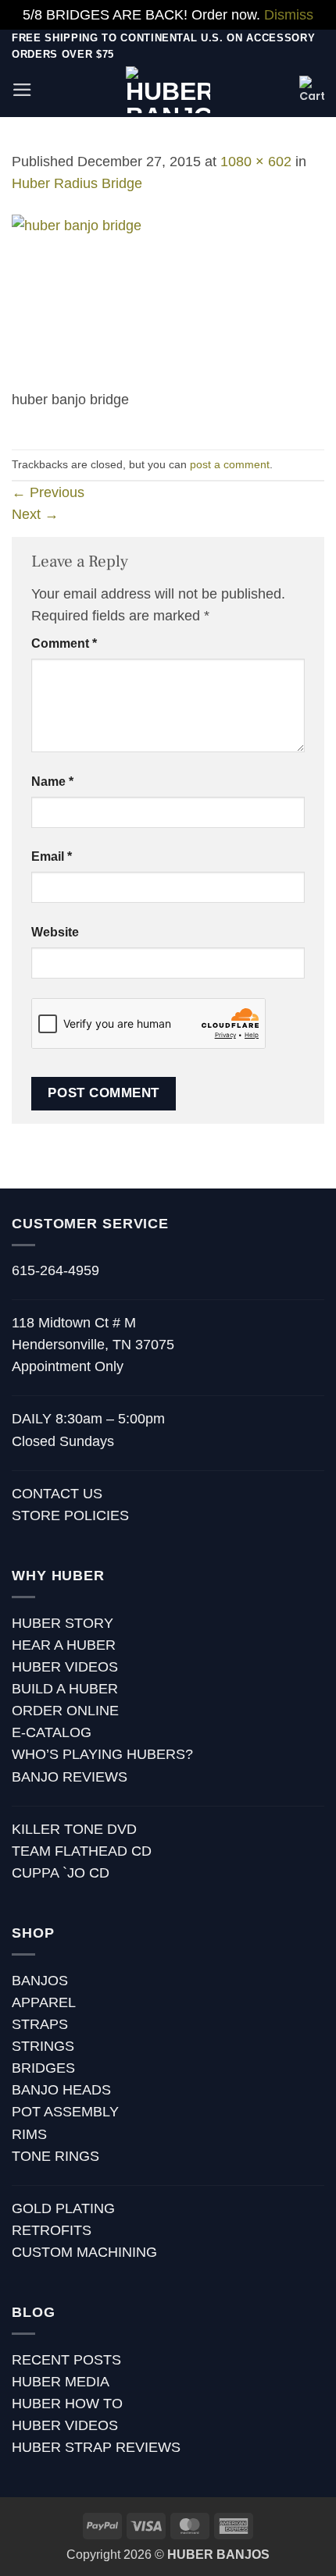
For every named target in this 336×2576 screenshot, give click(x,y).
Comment (64, 643)
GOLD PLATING (63, 2208)
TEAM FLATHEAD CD (82, 1851)
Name (52, 782)
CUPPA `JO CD (61, 1873)
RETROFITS (52, 2230)
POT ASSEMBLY (65, 2112)
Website (55, 932)
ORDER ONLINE (65, 1711)
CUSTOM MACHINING (84, 2252)
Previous (48, 492)
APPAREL (44, 2002)
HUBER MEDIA (61, 2382)
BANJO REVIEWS (70, 1777)
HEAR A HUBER (64, 1645)
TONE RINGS (55, 2156)
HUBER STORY (63, 1623)
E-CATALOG (52, 1732)
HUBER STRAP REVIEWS (96, 2447)
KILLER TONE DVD (74, 1829)
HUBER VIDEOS (65, 1667)
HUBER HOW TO (67, 2404)
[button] (22, 90)
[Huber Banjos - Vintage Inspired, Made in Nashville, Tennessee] (168, 90)
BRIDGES (43, 2068)
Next (35, 514)
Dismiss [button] (289, 15)
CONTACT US (57, 1494)
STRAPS (40, 2024)
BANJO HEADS (61, 2090)
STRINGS (43, 2046)
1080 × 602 (256, 162)
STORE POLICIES (70, 1515)
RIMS (29, 2134)
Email (52, 856)
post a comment (230, 464)
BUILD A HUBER (65, 1689)
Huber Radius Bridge (77, 183)
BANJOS (40, 1981)
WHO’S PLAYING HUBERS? (102, 1754)
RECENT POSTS (66, 2360)
